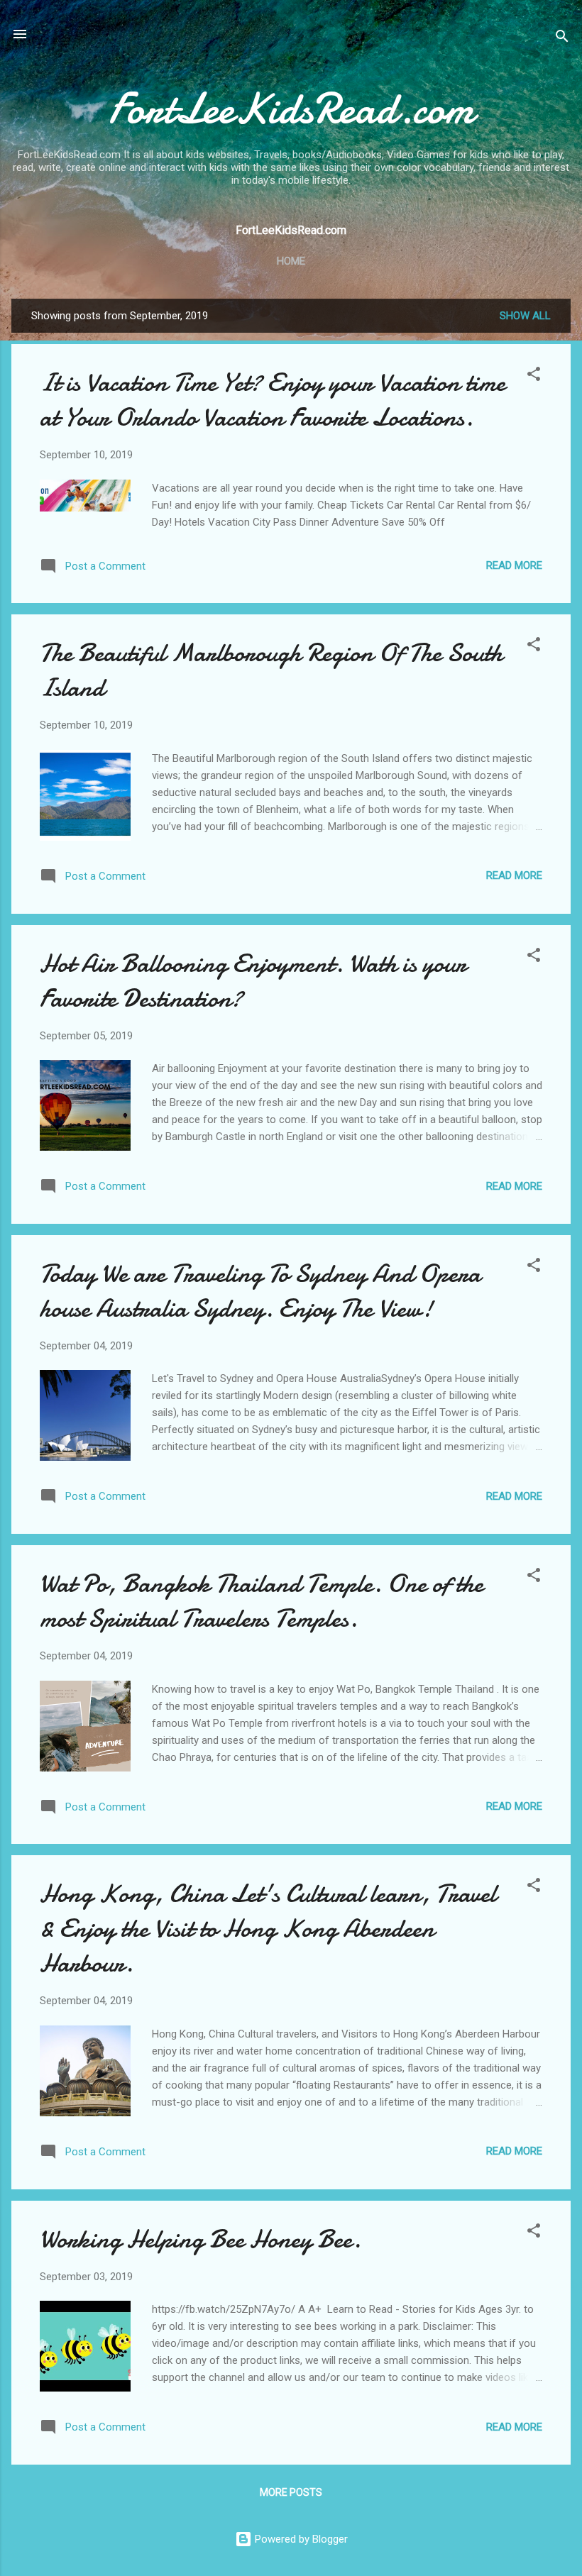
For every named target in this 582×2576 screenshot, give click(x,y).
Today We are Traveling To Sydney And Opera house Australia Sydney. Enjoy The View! (260, 1291)
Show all (525, 316)
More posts (291, 2492)
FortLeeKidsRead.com (291, 109)
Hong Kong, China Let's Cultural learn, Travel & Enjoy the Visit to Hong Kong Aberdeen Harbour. (268, 1929)
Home (291, 261)
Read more (514, 565)
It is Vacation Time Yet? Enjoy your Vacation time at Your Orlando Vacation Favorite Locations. (273, 400)
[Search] (562, 39)
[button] (534, 376)
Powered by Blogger (300, 2539)
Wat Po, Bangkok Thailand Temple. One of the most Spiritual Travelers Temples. (262, 1601)
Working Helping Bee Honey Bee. (201, 2239)
